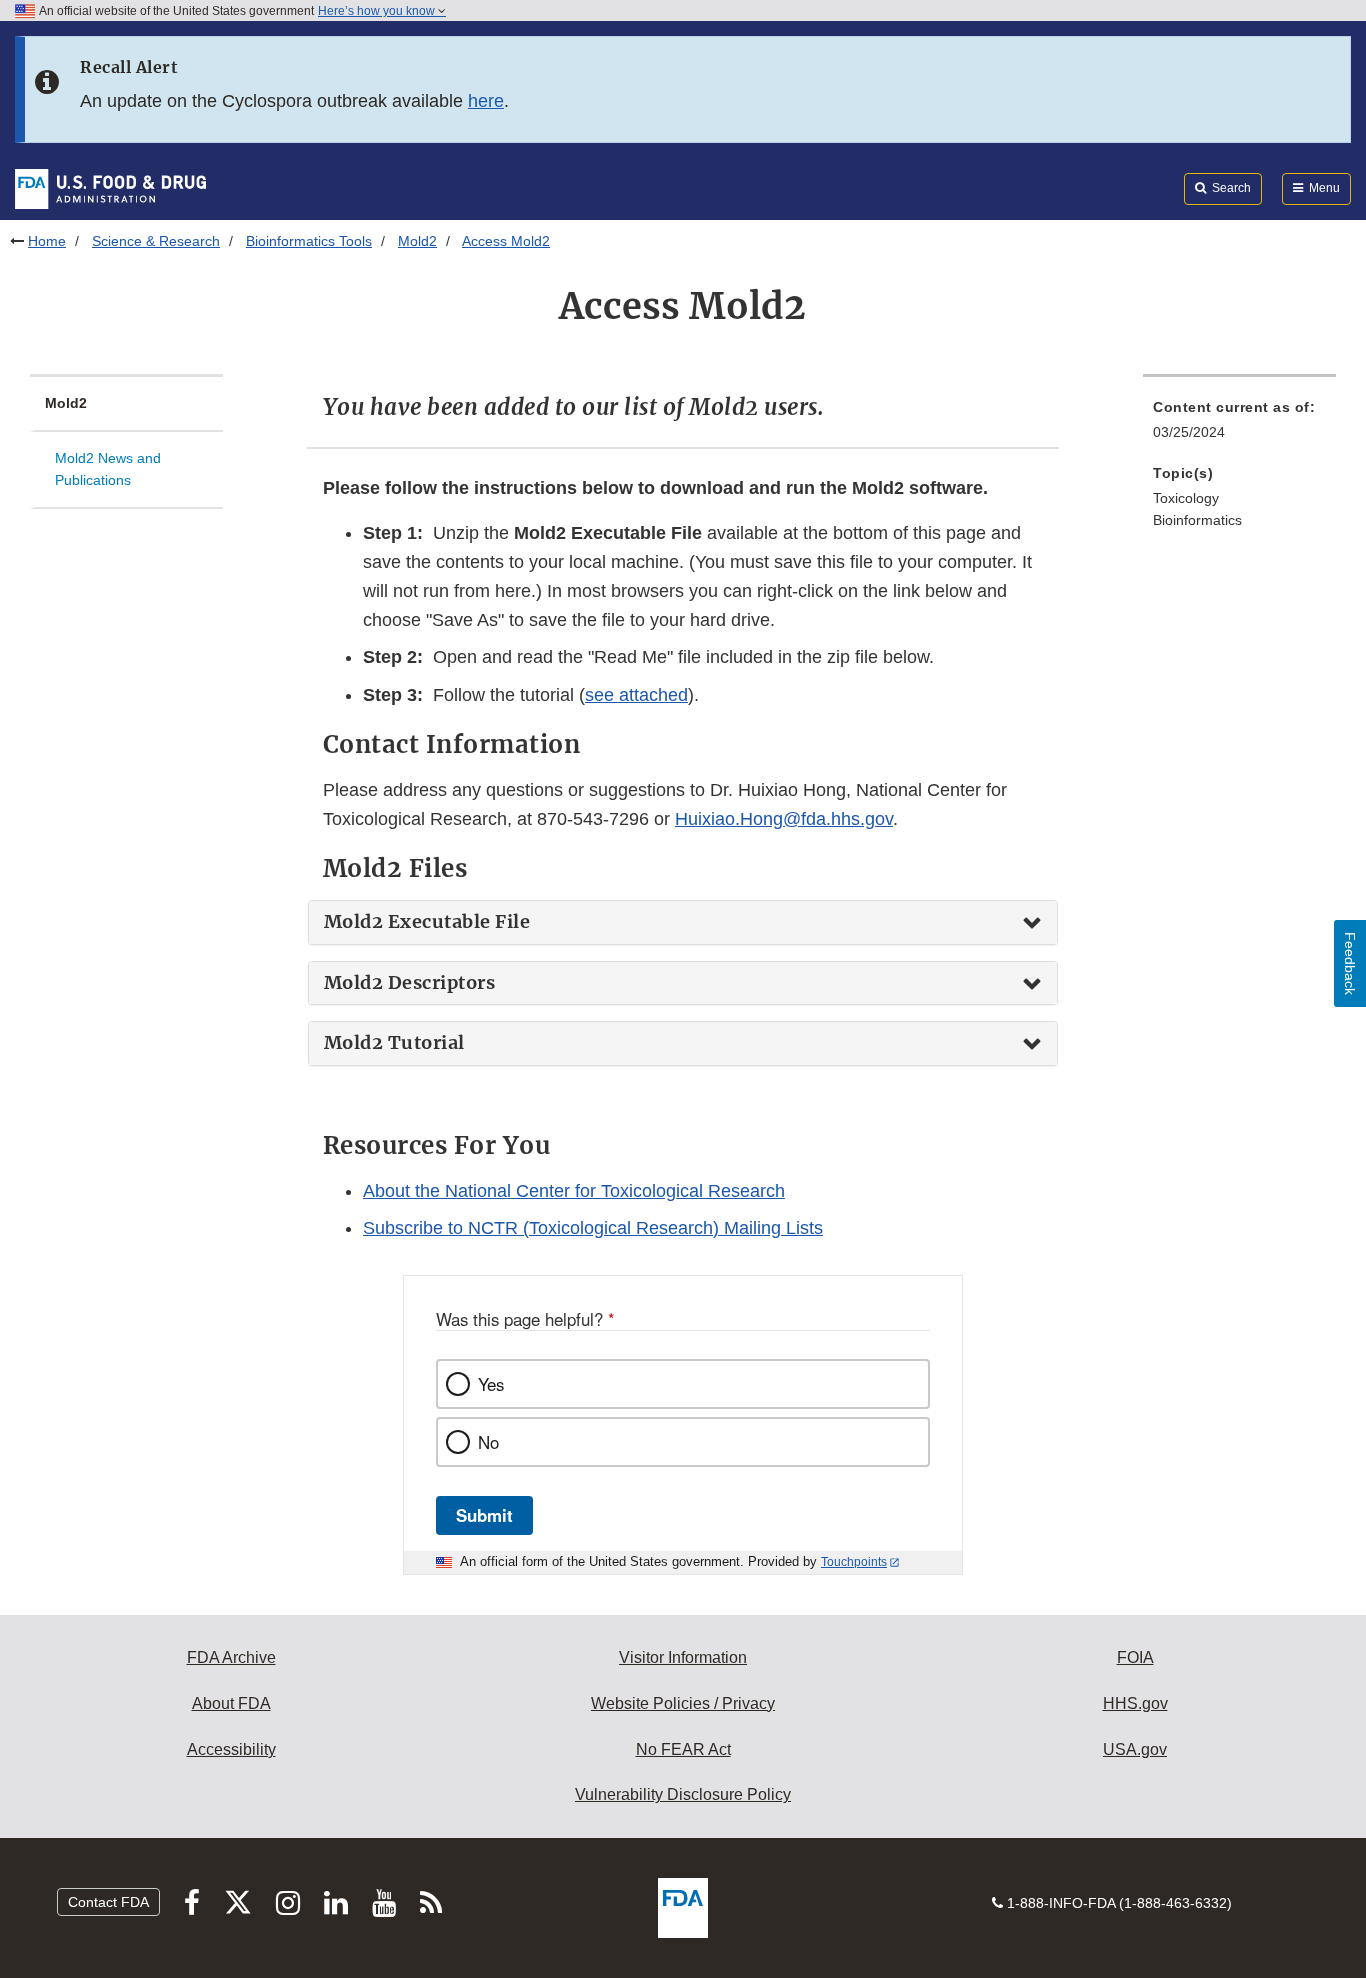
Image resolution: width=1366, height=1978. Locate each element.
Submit (484, 1515)
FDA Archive (231, 1657)
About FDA (231, 1703)
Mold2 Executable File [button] (427, 922)
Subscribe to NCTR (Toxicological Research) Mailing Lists (593, 1228)
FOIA (1135, 1657)
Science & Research (156, 241)
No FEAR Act (683, 1749)
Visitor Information (683, 1657)
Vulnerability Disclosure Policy (683, 1794)
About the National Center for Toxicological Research (574, 1191)
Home (47, 241)
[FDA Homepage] (110, 188)
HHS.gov (1135, 1703)
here (486, 101)
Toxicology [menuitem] (1186, 498)
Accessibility (231, 1749)
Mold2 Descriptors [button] (410, 983)
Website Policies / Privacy (683, 1703)
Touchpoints (854, 1562)
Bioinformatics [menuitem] (1197, 520)
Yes (491, 1384)
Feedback (1350, 963)
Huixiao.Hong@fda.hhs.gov (784, 819)
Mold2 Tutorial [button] (394, 1043)
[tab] (683, 922)
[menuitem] (1239, 425)
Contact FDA (108, 1902)
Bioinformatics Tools (309, 241)
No (488, 1442)
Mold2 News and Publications (108, 469)
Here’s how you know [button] (378, 11)
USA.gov (1135, 1749)
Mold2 (417, 241)
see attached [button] (636, 695)
